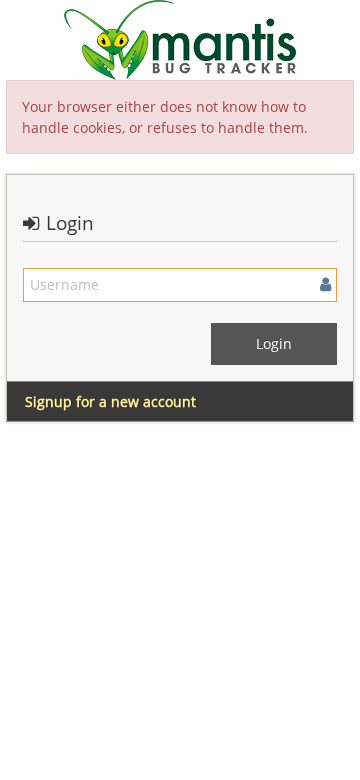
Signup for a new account (110, 401)
